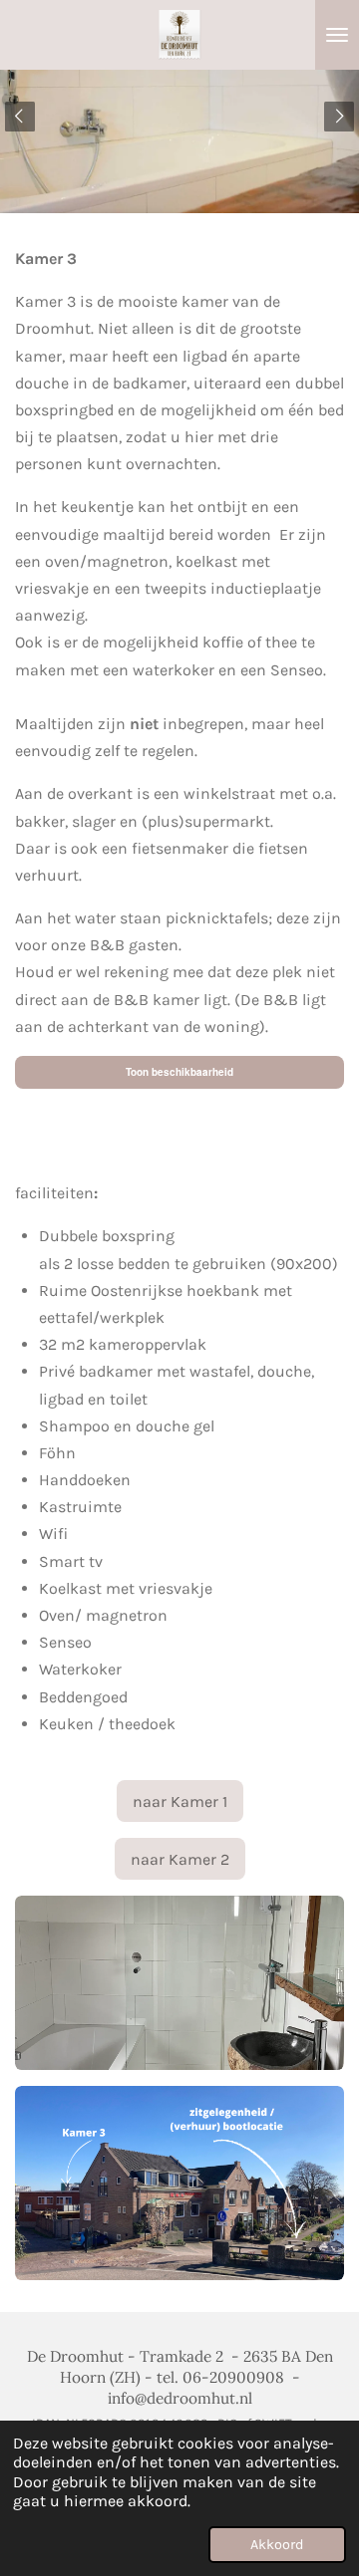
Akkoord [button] (277, 2545)
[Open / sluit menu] (337, 35)
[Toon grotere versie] (179, 1983)
